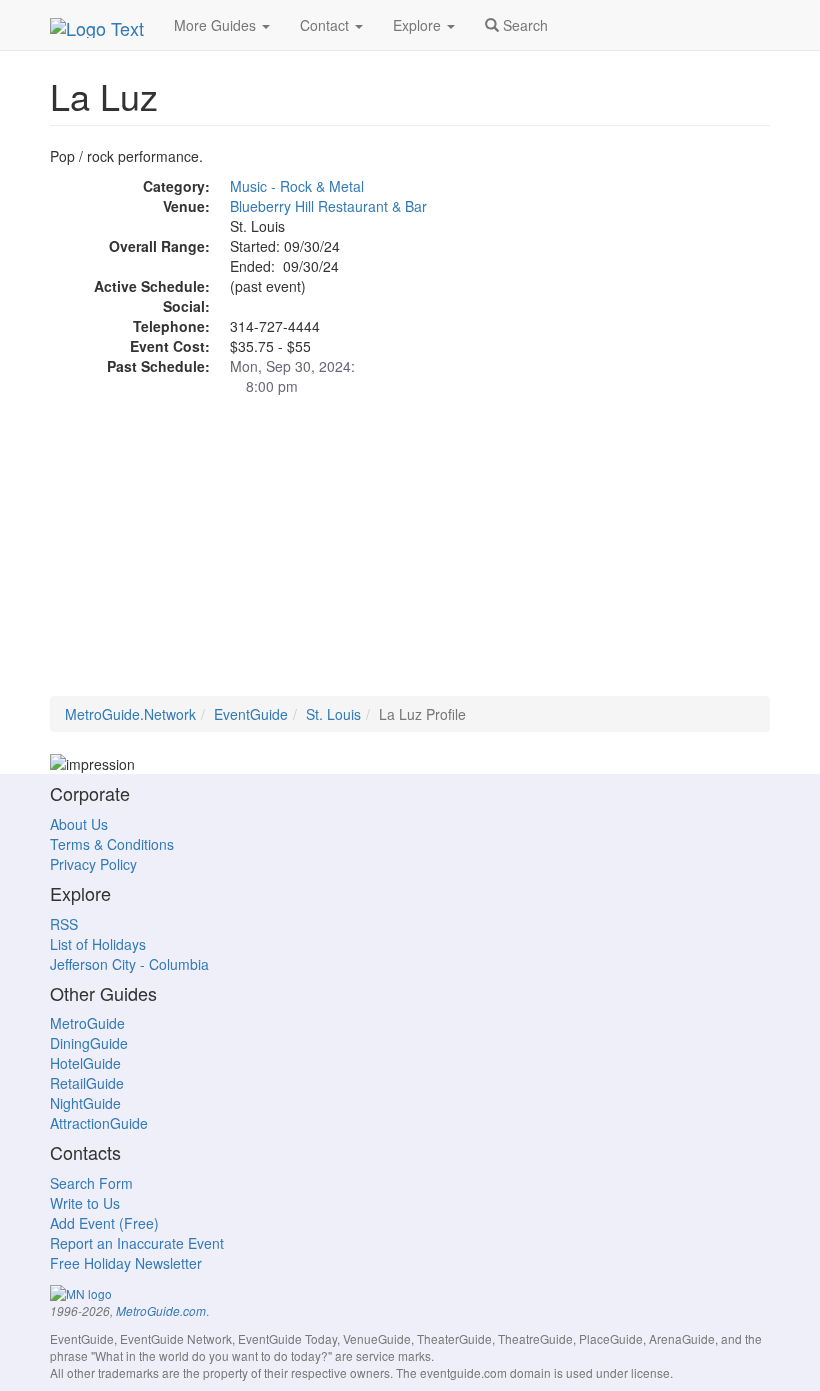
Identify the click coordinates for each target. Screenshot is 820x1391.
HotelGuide (85, 1063)
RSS (64, 924)
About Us (79, 824)
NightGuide (85, 1103)
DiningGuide (89, 1043)
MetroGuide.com (161, 1311)
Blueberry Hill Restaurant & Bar (328, 206)
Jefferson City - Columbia (129, 964)
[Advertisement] (410, 556)
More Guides (217, 25)
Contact (326, 25)
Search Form (91, 1183)
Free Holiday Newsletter (126, 1263)
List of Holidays (98, 944)
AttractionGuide (99, 1123)
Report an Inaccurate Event (137, 1243)
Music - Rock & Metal (297, 186)
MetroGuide (87, 1023)
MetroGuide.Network (130, 714)
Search (523, 25)
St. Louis (333, 714)
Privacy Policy (93, 864)
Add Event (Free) (104, 1223)
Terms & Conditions (112, 844)
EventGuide (251, 714)
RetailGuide (87, 1083)
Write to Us (85, 1203)
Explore (419, 25)
